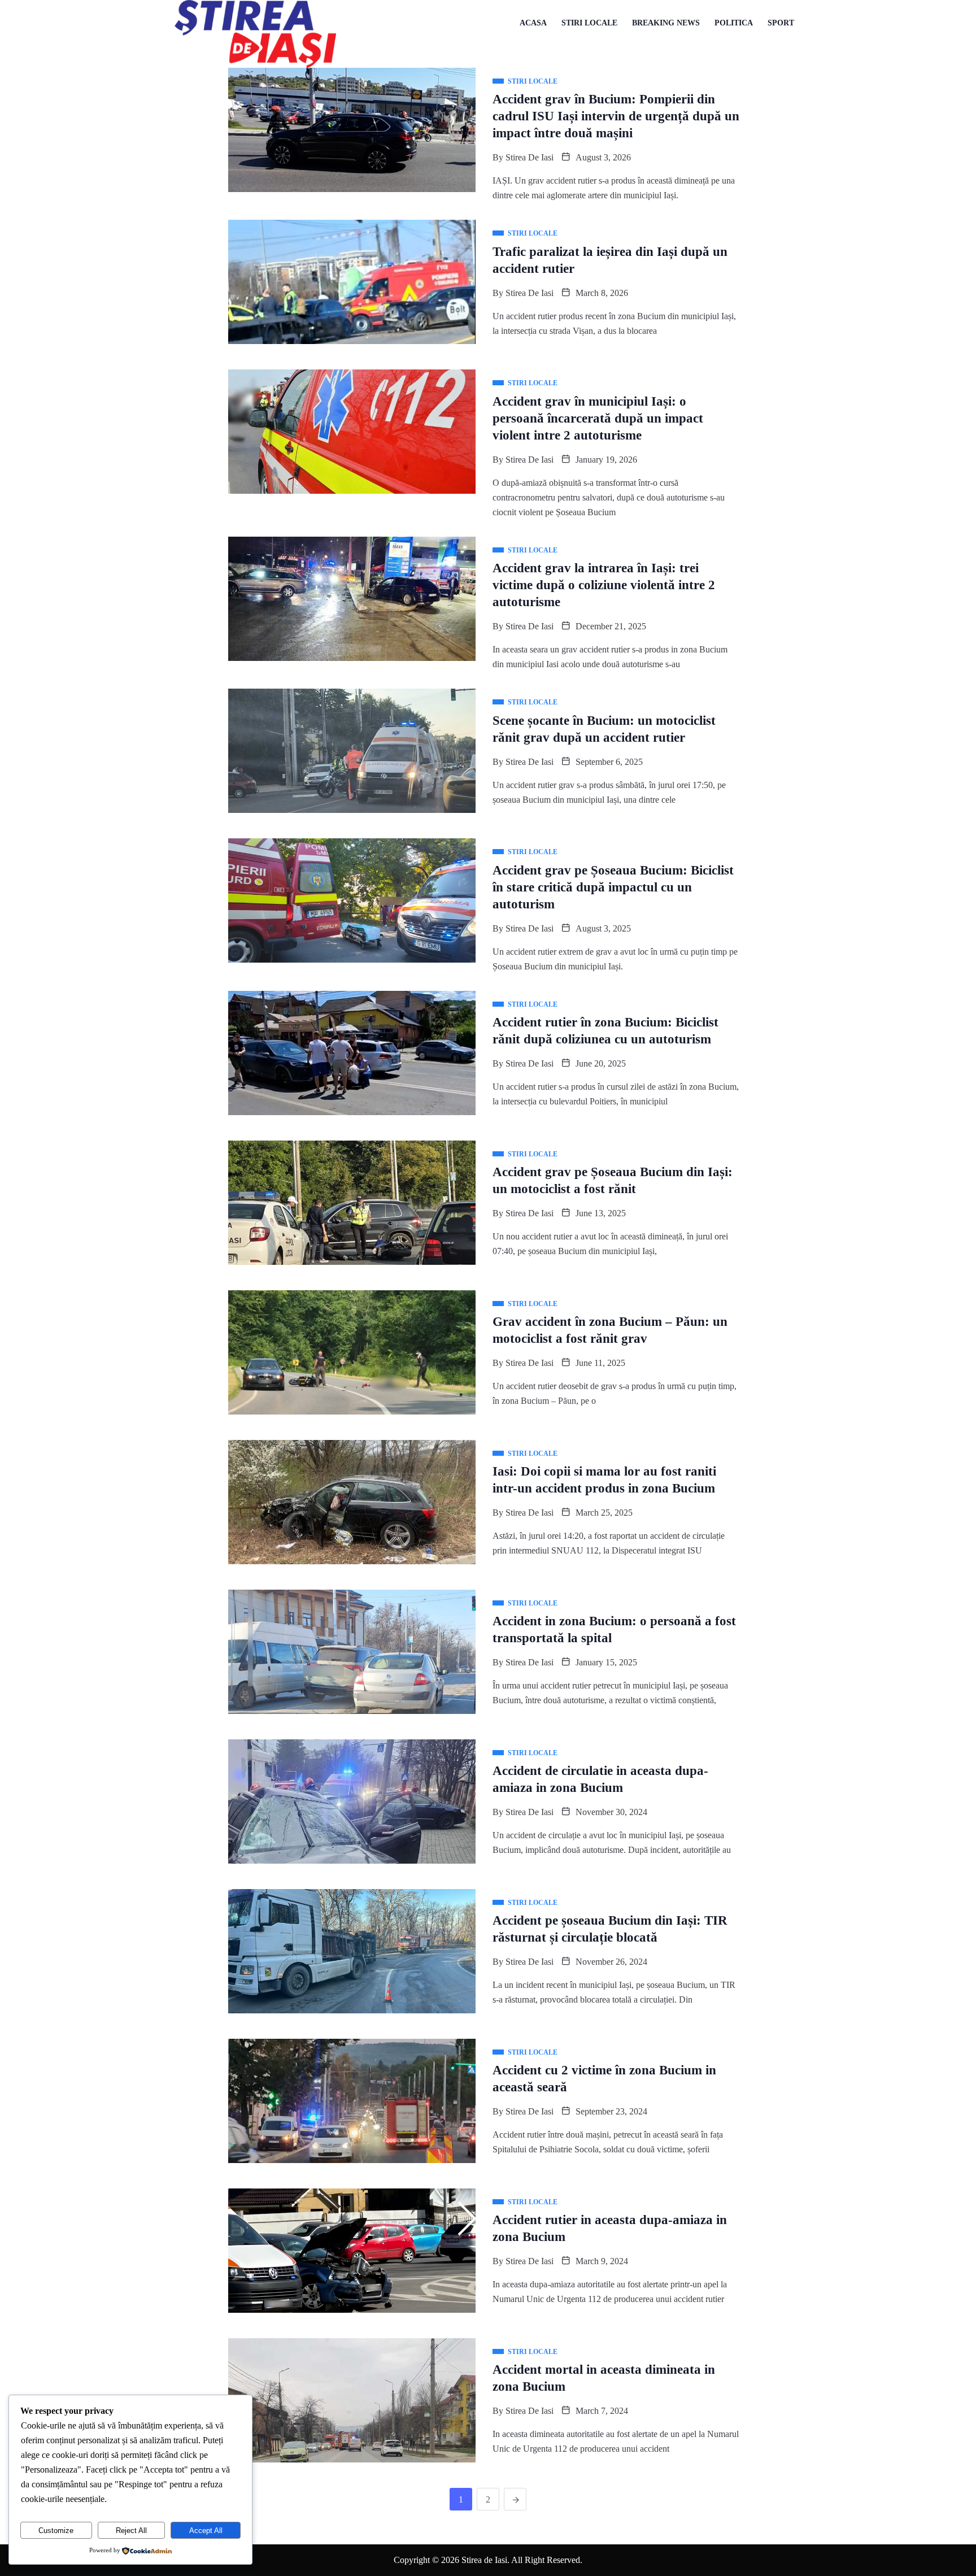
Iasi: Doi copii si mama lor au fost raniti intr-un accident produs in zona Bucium (604, 1480)
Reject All (131, 2531)
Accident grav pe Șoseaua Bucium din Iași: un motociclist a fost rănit (613, 1180)
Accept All (206, 2531)
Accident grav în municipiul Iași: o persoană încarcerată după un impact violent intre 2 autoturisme (598, 418)
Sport (781, 23)
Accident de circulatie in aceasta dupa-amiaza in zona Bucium (600, 1779)
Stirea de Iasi (530, 157)
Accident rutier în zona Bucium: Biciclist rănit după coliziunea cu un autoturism (605, 1031)
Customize (56, 2531)
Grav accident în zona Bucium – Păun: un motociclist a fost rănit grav (610, 1330)
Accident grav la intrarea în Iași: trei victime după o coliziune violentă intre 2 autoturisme (604, 585)
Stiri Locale (589, 23)
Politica (734, 23)
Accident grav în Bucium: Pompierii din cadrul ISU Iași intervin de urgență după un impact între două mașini (616, 116)
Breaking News (666, 23)
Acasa (533, 23)
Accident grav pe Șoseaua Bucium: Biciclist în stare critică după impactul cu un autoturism (613, 887)
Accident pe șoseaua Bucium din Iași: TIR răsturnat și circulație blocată (610, 1929)
